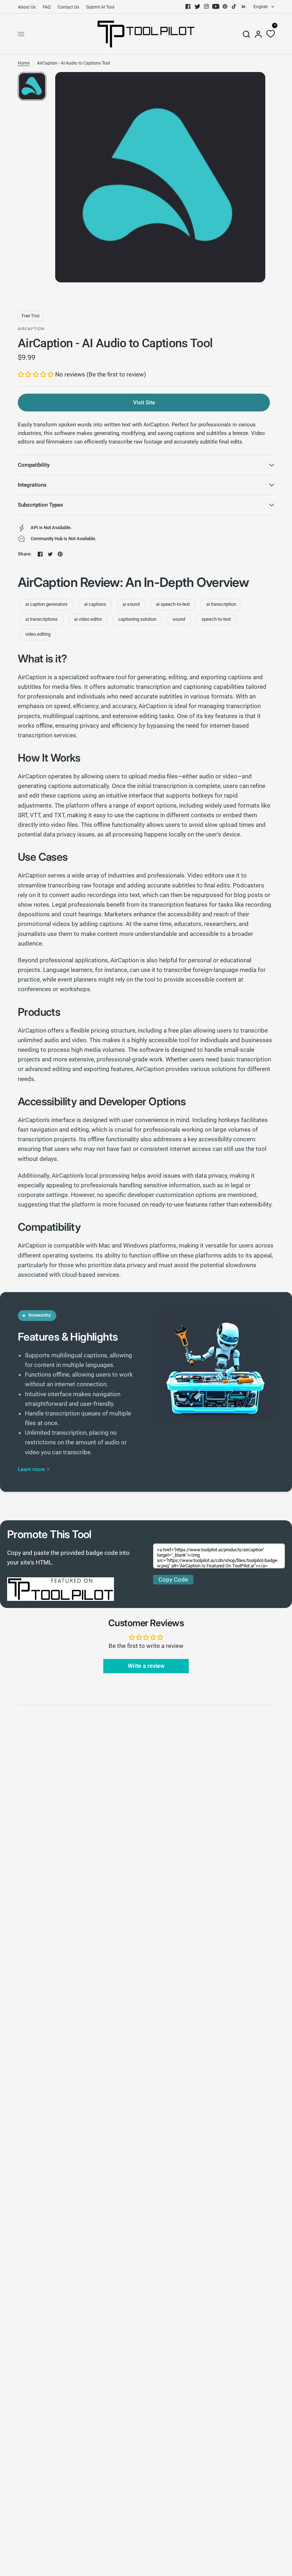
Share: (25, 554)
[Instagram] (207, 6)
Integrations (32, 485)
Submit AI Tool (100, 7)
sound (179, 619)
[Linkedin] (244, 6)
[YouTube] (216, 6)
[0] (269, 34)
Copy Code (173, 1579)
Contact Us (68, 7)
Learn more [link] (31, 1469)
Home (24, 63)
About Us (27, 7)
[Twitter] (197, 6)
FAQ (47, 7)
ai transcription (221, 604)
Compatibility (34, 465)
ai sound (131, 604)
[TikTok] (234, 6)
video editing (38, 634)
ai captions (95, 604)
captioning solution (137, 619)
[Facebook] (188, 6)
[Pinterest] (225, 6)
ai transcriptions (41, 619)
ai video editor (88, 619)
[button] (36, 374)
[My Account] (258, 34)
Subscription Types (40, 505)
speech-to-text (216, 619)
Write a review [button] (146, 1666)
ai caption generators (46, 604)
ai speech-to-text (173, 604)
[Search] (246, 34)
